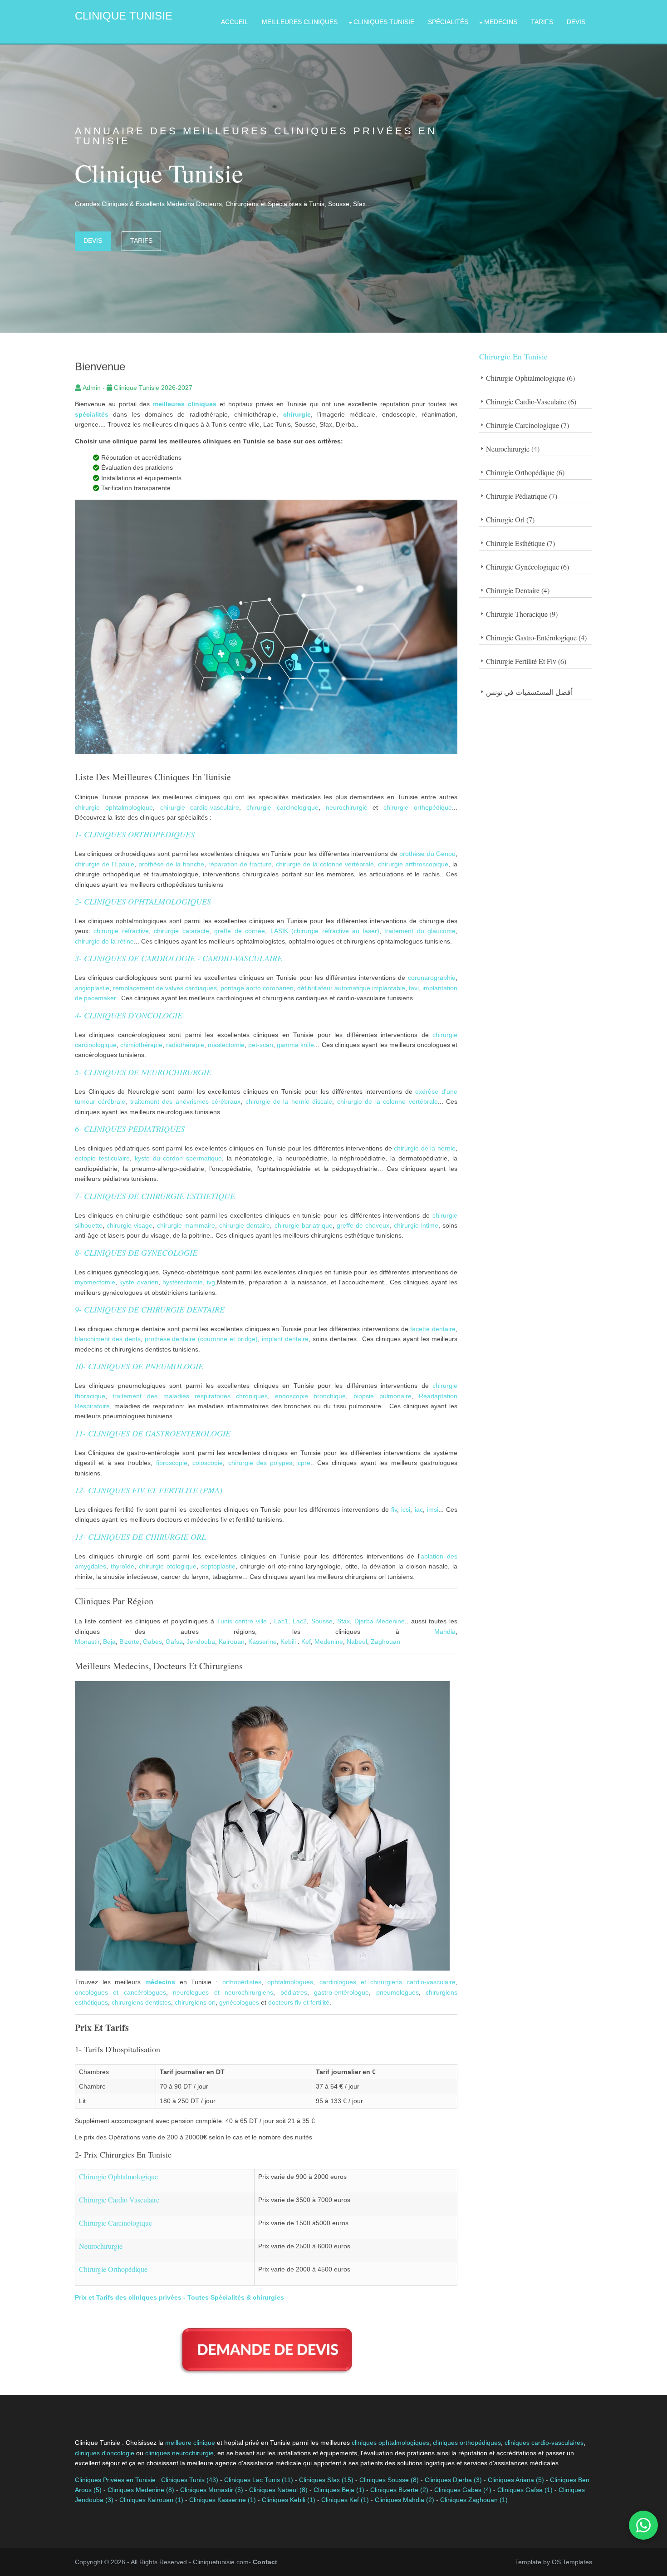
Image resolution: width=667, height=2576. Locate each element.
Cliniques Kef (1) (345, 2500)
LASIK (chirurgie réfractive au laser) (325, 931)
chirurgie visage (130, 1225)
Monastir (87, 1642)
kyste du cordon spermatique (179, 1158)
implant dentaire (285, 1339)
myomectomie (95, 1282)
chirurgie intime (416, 1225)
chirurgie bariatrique (304, 1225)
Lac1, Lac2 (290, 1621)
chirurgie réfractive (121, 931)
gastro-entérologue (341, 1992)
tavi (414, 988)
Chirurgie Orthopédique (113, 2269)
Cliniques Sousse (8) (389, 2480)
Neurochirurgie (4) (513, 449)
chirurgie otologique (168, 1566)
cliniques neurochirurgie (179, 2453)
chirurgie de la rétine (104, 941)
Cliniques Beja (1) (339, 2490)
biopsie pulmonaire (383, 1396)
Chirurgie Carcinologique (115, 2223)
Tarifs (542, 22)
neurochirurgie (347, 807)
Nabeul (357, 1642)
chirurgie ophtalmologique (114, 807)
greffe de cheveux (363, 1225)
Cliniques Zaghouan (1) (474, 2500)
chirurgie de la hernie (425, 1148)
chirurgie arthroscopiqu (410, 864)
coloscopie (208, 1463)
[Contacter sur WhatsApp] (643, 2525)
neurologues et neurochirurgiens (223, 1992)
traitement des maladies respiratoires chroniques (190, 1396)
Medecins (501, 22)
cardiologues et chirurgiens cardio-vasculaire (387, 1982)
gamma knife (295, 1045)
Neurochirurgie (101, 2246)
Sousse (322, 1621)
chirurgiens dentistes (141, 2002)
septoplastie (217, 1566)
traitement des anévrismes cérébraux (185, 1101)
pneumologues (397, 1992)
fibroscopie (172, 1463)
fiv (394, 1509)
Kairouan (232, 1642)
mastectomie (226, 1045)
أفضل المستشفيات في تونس (529, 692)
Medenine (390, 1621)
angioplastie (92, 988)
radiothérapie (185, 1045)
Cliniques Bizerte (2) (399, 2490)
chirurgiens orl (195, 2002)
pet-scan (261, 1045)
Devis (576, 22)
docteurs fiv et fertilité (299, 2002)
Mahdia (445, 1632)
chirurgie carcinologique (282, 807)
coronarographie (432, 978)
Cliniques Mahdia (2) (405, 2500)
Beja (108, 1642)
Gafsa (174, 1642)
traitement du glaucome (420, 931)
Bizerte (129, 1642)
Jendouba (201, 1642)
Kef (305, 1642)
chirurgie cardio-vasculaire (200, 807)
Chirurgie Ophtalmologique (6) (530, 378)
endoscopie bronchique (310, 1396)
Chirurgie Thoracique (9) (522, 614)
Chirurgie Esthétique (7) (520, 543)
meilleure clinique (190, 2443)
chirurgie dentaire (245, 1225)
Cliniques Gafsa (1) (525, 2490)
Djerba (364, 1621)
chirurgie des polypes (260, 1463)
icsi (406, 1509)
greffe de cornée (240, 931)
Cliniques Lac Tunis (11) (259, 2480)
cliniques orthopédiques (467, 2443)
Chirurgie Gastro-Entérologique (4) (536, 637)
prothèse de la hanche (171, 864)
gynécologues (239, 2002)
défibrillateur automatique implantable (351, 988)
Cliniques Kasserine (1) (223, 2500)
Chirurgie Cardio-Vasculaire (119, 2200)
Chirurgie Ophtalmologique (118, 2176)
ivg (211, 1282)
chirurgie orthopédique (418, 807)
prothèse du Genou (427, 854)
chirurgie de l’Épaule (105, 864)
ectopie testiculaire (102, 1158)
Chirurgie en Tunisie (513, 356)
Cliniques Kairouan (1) (151, 2500)
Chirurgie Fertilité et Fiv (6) (526, 661)
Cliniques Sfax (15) (326, 2480)
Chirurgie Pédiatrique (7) (522, 496)
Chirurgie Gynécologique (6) (527, 567)
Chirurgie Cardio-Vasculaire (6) (531, 401)
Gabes (152, 1642)
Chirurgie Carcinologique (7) (527, 425)
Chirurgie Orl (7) (510, 519)
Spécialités (448, 22)
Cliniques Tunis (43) (190, 2480)
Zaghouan (385, 1642)
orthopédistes (242, 1982)
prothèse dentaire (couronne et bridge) (201, 1339)
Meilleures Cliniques (300, 22)
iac (419, 1509)
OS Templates (572, 2562)
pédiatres (294, 1992)
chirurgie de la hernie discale (289, 1101)
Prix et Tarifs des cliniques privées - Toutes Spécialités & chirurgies (179, 2297)
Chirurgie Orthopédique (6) (525, 472)
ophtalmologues (290, 1982)
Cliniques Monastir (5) (212, 2490)
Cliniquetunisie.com (221, 2562)
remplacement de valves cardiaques (165, 988)
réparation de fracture (240, 864)
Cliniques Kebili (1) (289, 2500)
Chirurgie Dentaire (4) (518, 590)
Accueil (235, 22)
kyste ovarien (139, 1282)
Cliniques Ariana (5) (516, 2480)
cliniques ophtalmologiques (390, 2443)
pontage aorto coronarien (257, 988)
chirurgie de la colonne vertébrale (325, 864)
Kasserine (262, 1642)
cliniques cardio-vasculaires (544, 2443)
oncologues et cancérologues (120, 1992)
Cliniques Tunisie (384, 22)
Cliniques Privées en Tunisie (115, 2480)
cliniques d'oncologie (105, 2453)
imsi (433, 1509)
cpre (304, 1463)
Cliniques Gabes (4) (463, 2490)
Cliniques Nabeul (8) (278, 2490)
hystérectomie (183, 1282)
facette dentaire (433, 1329)
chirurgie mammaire (186, 1225)
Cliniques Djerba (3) (453, 2480)
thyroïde (123, 1566)
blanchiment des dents (108, 1339)
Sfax (343, 1621)
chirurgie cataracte (181, 931)
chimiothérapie (141, 1045)
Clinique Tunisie (124, 16)
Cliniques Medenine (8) (141, 2490)
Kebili (288, 1642)
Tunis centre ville (242, 1621)
